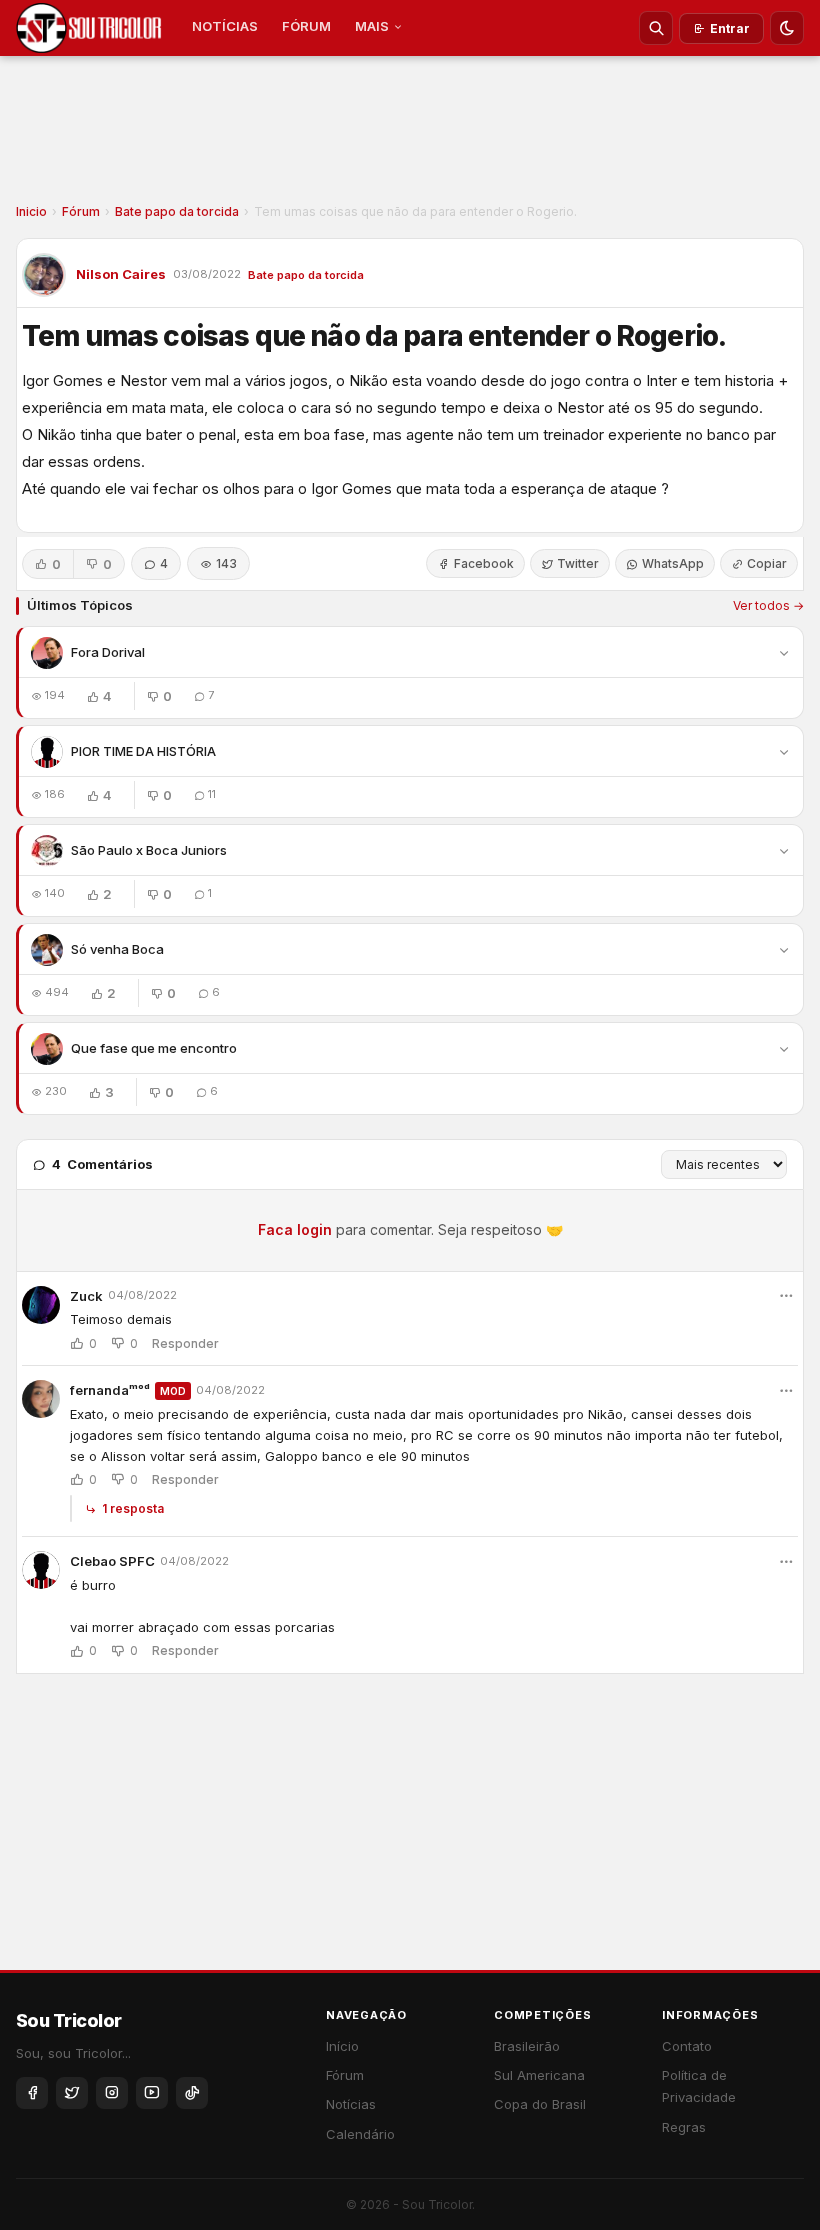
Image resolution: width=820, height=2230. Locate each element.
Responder (185, 1344)
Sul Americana (539, 2075)
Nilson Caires (121, 274)
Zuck (86, 1296)
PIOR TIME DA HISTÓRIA (143, 751)
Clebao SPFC (112, 1561)
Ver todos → (768, 605)
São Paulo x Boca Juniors (149, 850)
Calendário (360, 2134)
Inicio (31, 211)
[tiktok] (192, 2093)
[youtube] (152, 2093)
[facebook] (32, 2093)
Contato (687, 2046)
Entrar (730, 28)
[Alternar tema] (787, 28)
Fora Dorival (108, 652)
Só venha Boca (117, 949)
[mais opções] (786, 1296)
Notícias (351, 2104)
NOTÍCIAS (225, 26)
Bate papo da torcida (177, 211)
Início (342, 2046)
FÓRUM (306, 26)
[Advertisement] (410, 136)
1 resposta (133, 1508)
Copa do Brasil (540, 2104)
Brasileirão (527, 2046)
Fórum (81, 211)
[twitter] (72, 2093)
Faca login (295, 1229)
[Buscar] (656, 28)
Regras (684, 2127)
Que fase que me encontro (154, 1048)
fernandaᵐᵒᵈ (110, 1390)
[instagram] (112, 2093)
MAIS (372, 26)
